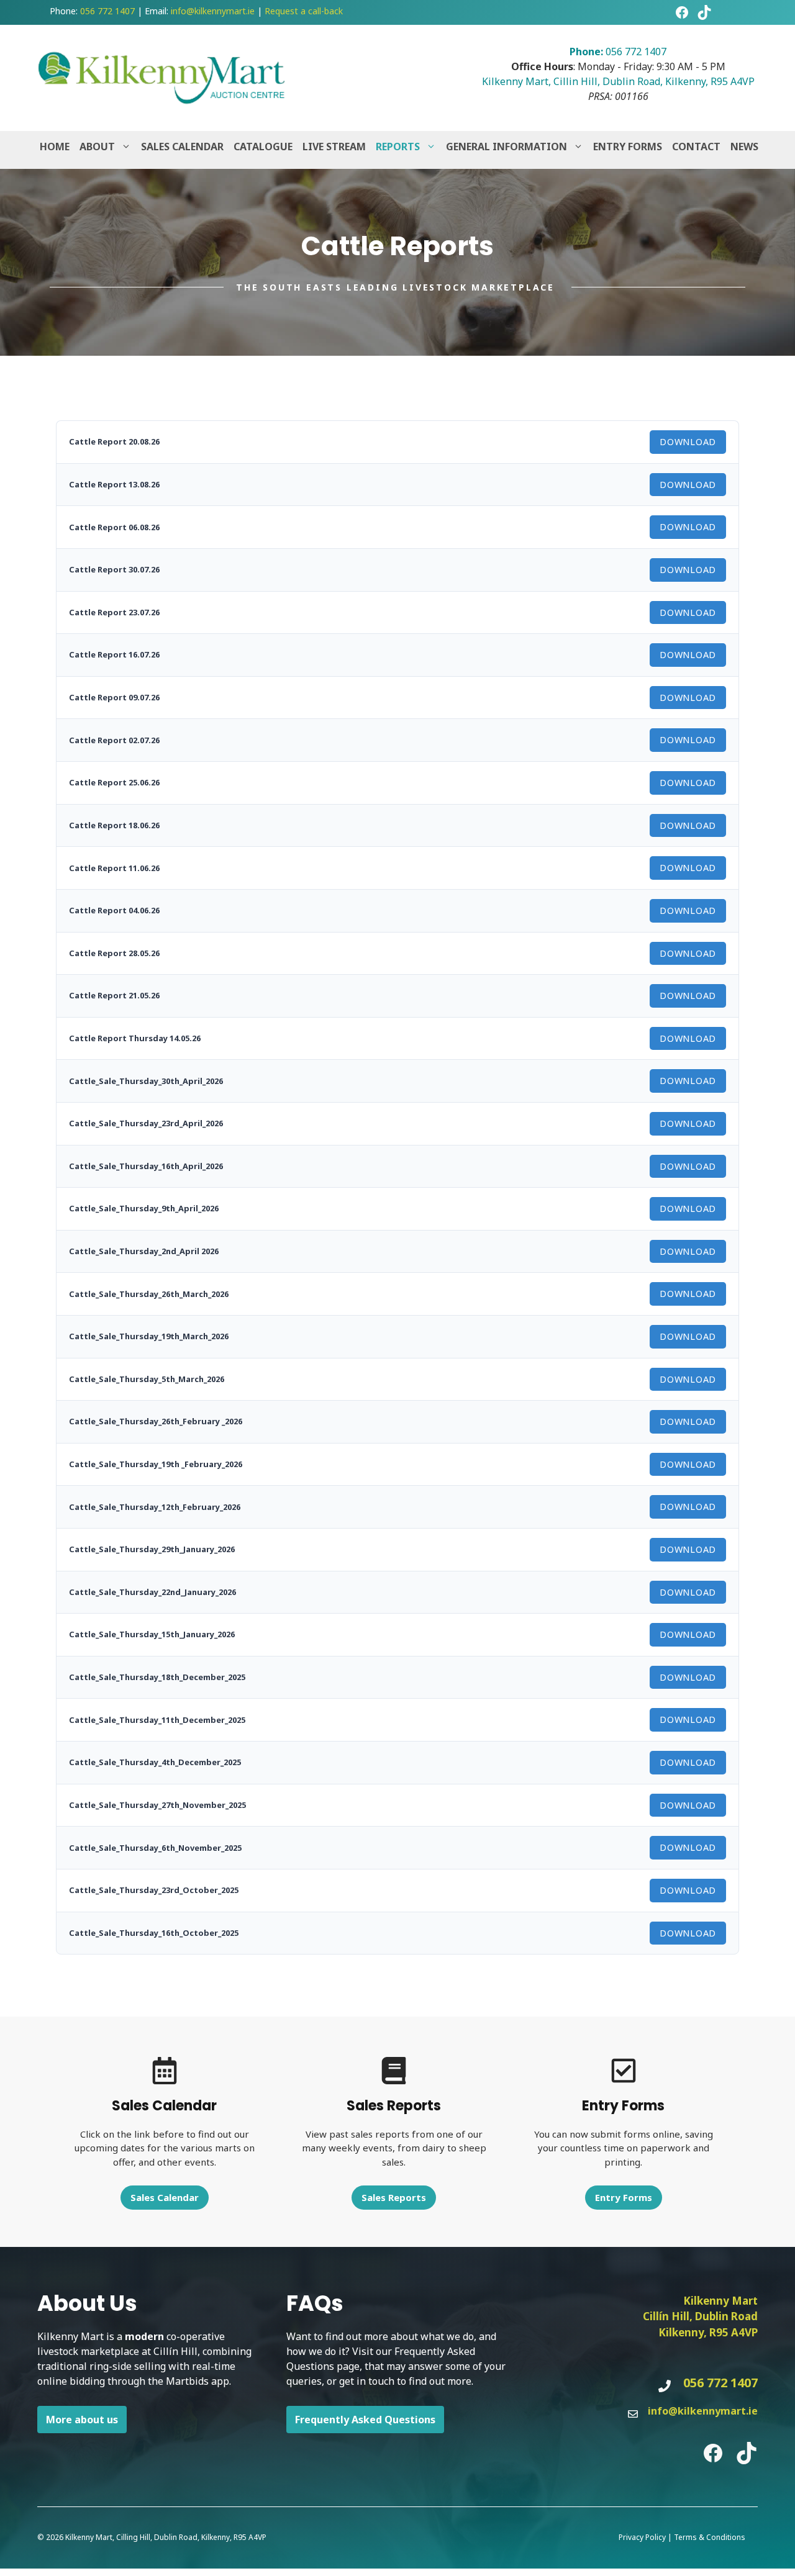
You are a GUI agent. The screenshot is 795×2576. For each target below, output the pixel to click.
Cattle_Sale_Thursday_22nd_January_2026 (152, 1592)
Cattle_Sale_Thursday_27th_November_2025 (157, 1805)
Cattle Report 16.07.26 (114, 654)
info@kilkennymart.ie (213, 11)
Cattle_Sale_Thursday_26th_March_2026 (149, 1294)
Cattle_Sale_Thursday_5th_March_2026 (147, 1379)
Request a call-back (304, 11)
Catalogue (263, 147)
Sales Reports (394, 2197)
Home (55, 147)
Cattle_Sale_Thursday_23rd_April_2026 (146, 1123)
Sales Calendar (182, 147)
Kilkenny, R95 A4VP (708, 2332)
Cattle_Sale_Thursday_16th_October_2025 (154, 1933)
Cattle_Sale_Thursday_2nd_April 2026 (144, 1251)
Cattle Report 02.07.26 (114, 740)
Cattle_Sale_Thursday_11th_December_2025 (157, 1720)
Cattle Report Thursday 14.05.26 (135, 1038)
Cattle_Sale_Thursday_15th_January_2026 (152, 1634)
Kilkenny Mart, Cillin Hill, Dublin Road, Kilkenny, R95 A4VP (618, 81)
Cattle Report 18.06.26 (114, 825)
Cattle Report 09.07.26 (114, 697)
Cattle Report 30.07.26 (114, 569)
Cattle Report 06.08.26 (114, 527)
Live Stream (334, 147)
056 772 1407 (107, 11)
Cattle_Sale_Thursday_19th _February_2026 (156, 1464)
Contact (696, 147)
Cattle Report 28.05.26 (114, 953)
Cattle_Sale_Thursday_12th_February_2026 (155, 1507)
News (744, 147)
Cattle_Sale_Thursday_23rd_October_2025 (154, 1890)
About (97, 147)
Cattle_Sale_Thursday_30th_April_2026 (146, 1081)
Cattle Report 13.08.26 (114, 484)
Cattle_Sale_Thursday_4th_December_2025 (155, 1762)
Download (688, 442)
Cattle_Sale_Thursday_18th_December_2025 (157, 1677)
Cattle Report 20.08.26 (114, 441)
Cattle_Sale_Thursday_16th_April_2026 (146, 1166)
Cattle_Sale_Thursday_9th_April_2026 (144, 1208)
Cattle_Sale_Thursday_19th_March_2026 (149, 1336)
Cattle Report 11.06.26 (114, 868)
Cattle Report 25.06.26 (114, 782)
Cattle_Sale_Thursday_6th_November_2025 (155, 1848)
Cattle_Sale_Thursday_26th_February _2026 (156, 1421)
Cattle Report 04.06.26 (114, 910)
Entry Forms (628, 147)
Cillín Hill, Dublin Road (700, 2316)
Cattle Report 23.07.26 (114, 612)
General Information (507, 147)
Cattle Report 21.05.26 (114, 995)
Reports (398, 147)
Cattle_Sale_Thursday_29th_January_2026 (152, 1549)
